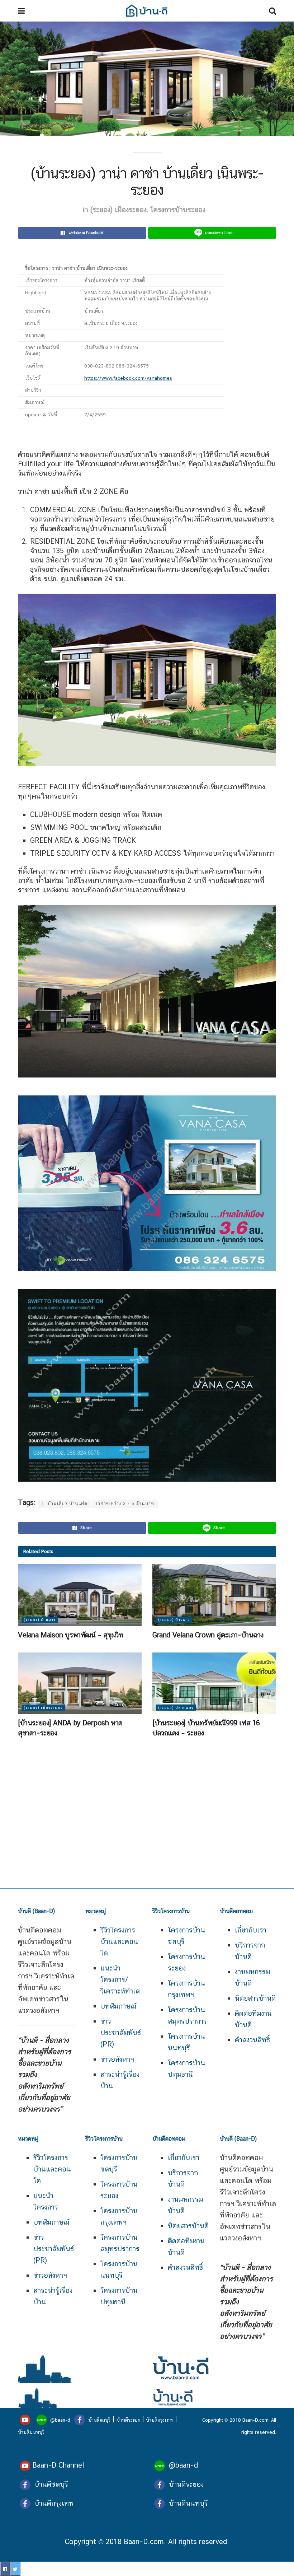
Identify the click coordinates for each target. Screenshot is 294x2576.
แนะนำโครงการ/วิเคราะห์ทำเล (120, 1979)
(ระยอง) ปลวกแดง (176, 1708)
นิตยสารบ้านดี (255, 1998)
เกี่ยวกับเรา (251, 1930)
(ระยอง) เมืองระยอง (118, 210)
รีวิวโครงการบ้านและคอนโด (52, 2169)
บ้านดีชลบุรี (99, 2420)
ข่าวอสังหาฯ (117, 2059)
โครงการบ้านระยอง (178, 210)
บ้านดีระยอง (128, 2420)
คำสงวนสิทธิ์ (252, 2040)
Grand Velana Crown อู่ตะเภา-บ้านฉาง (208, 1635)
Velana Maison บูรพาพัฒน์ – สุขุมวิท (70, 1635)
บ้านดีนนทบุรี (31, 2432)
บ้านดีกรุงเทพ (159, 2420)
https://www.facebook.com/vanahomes (128, 378)
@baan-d (60, 2420)
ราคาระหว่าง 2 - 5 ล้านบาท (125, 1504)
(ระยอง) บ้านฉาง (40, 1620)
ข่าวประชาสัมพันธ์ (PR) (121, 2033)
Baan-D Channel (58, 2465)
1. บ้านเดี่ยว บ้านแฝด (65, 1504)
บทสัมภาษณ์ (118, 2006)
